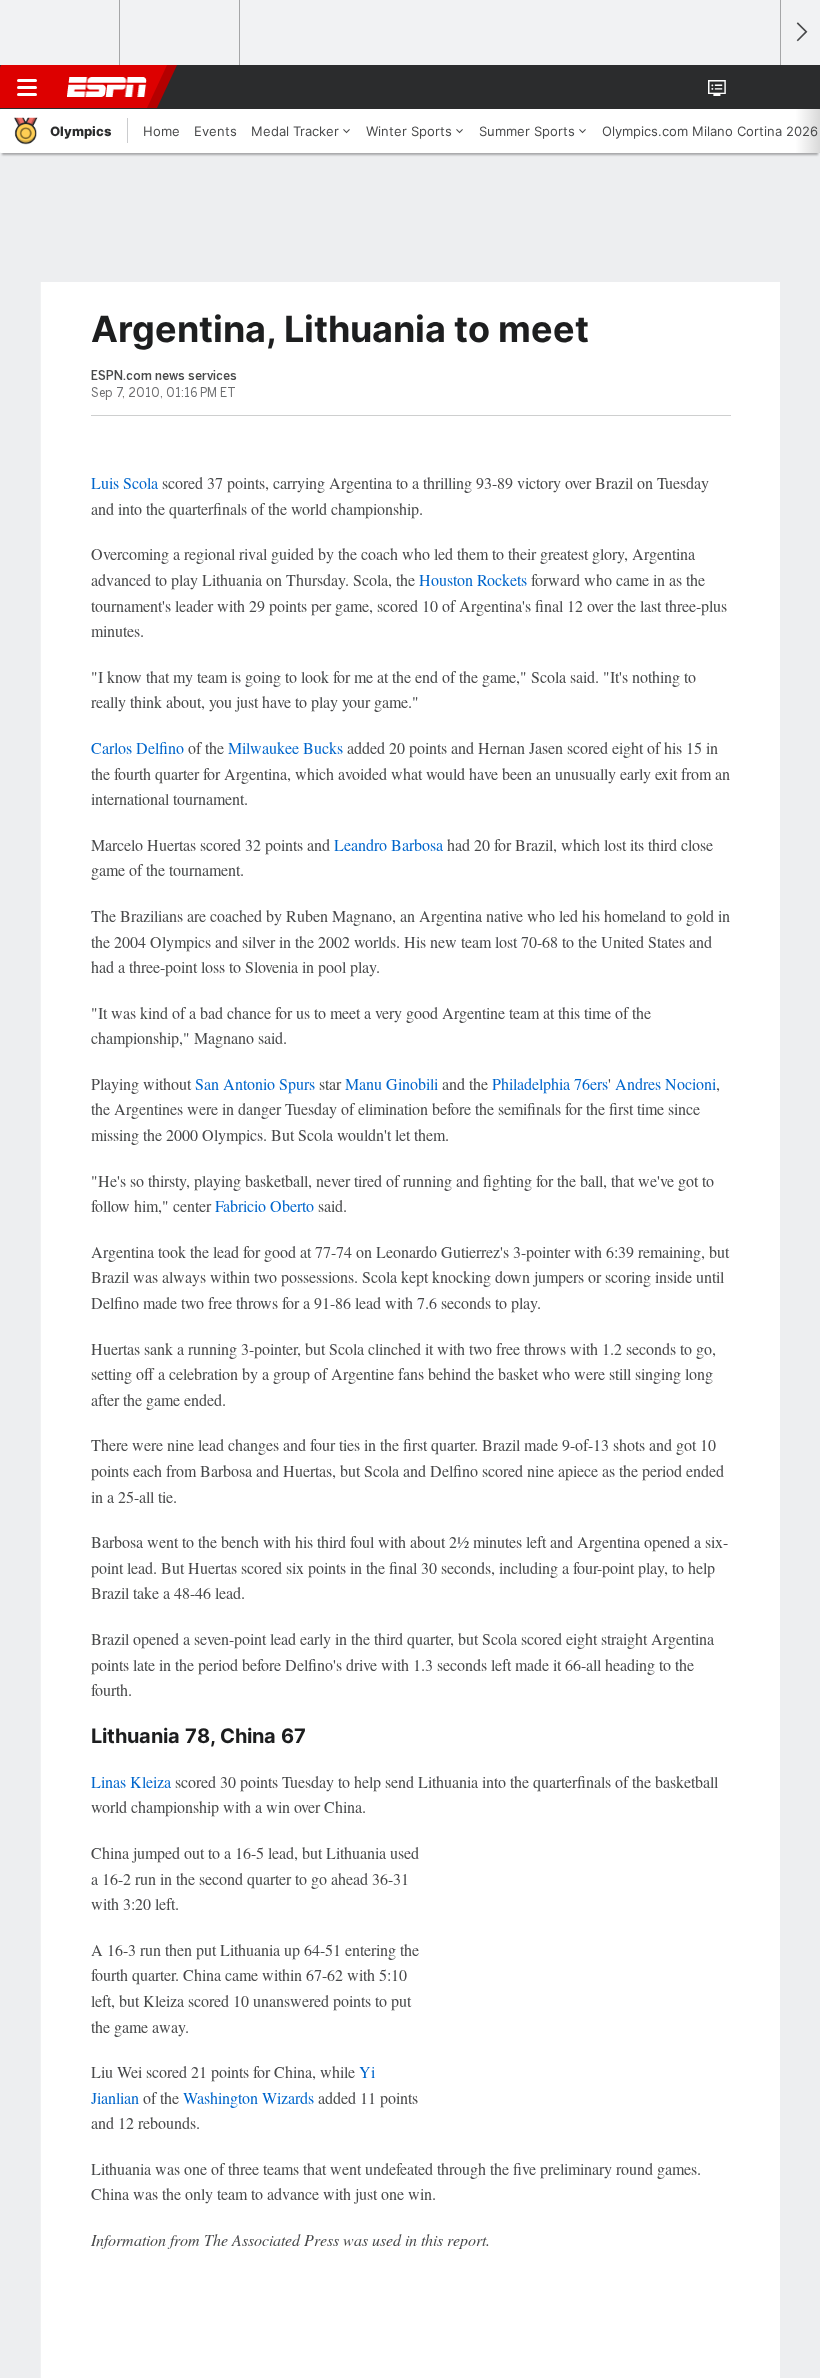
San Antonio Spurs (255, 1083)
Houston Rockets (473, 579)
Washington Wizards (248, 2097)
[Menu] (27, 87)
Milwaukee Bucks (285, 747)
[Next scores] (800, 32)
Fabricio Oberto (264, 1205)
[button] (754, 87)
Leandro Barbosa (388, 844)
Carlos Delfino (137, 747)
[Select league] (61, 33)
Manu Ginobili (391, 1083)
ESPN (107, 87)
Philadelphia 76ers (550, 1083)
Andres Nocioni (665, 1083)
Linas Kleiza (131, 1781)
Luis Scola (124, 482)
